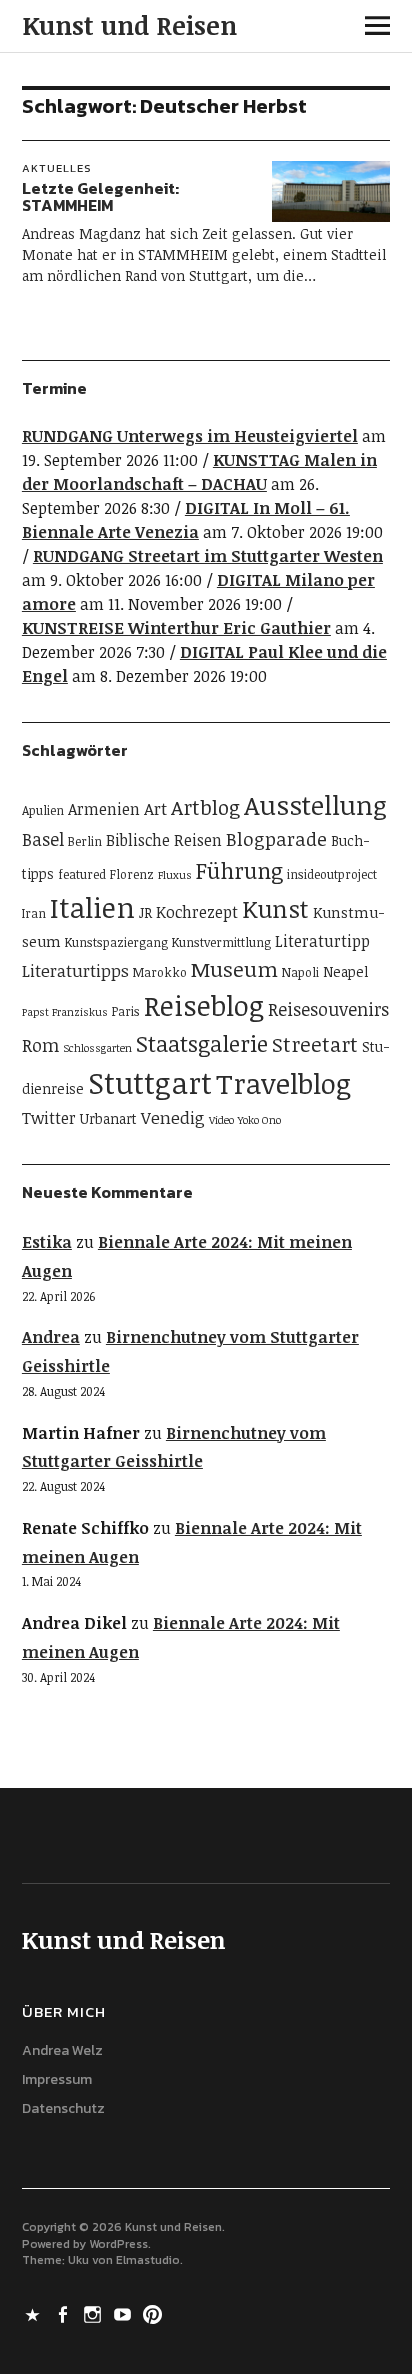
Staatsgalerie (202, 1043)
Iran (34, 913)
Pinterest (155, 2313)
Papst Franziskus (65, 1012)
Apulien (43, 810)
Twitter (49, 1118)
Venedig (173, 1117)
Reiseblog (204, 1005)
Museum (234, 969)
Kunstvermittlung (221, 942)
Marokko (160, 972)
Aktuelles (57, 168)
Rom (40, 1045)
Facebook (65, 2313)
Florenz (132, 874)
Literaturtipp (322, 941)
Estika (47, 1242)
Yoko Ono (259, 1120)
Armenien (104, 809)
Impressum (57, 2079)
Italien (92, 907)
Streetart (315, 1044)
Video (221, 1120)
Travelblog (283, 1083)
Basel (43, 839)
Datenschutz (63, 2108)
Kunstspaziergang (116, 942)
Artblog (205, 807)
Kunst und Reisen (129, 25)
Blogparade (276, 838)
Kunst (275, 908)
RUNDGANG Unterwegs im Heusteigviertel (190, 436)
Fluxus (175, 875)
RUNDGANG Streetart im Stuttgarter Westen (208, 556)
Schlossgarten (97, 1048)
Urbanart (108, 1118)
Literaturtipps (75, 970)
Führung (239, 870)
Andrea (51, 1337)
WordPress (118, 2244)
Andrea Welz (62, 2050)
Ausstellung (315, 805)
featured (82, 874)
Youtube (125, 2313)
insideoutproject (332, 874)
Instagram (95, 2313)
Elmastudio (148, 2260)
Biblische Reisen (164, 840)
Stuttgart (150, 1082)
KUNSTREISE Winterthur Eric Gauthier (176, 628)
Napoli (300, 972)
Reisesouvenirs (328, 1009)
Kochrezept (197, 912)
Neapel (345, 971)
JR (145, 912)
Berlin (85, 841)
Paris (126, 1011)
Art (155, 808)
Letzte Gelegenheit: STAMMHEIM (100, 197)
